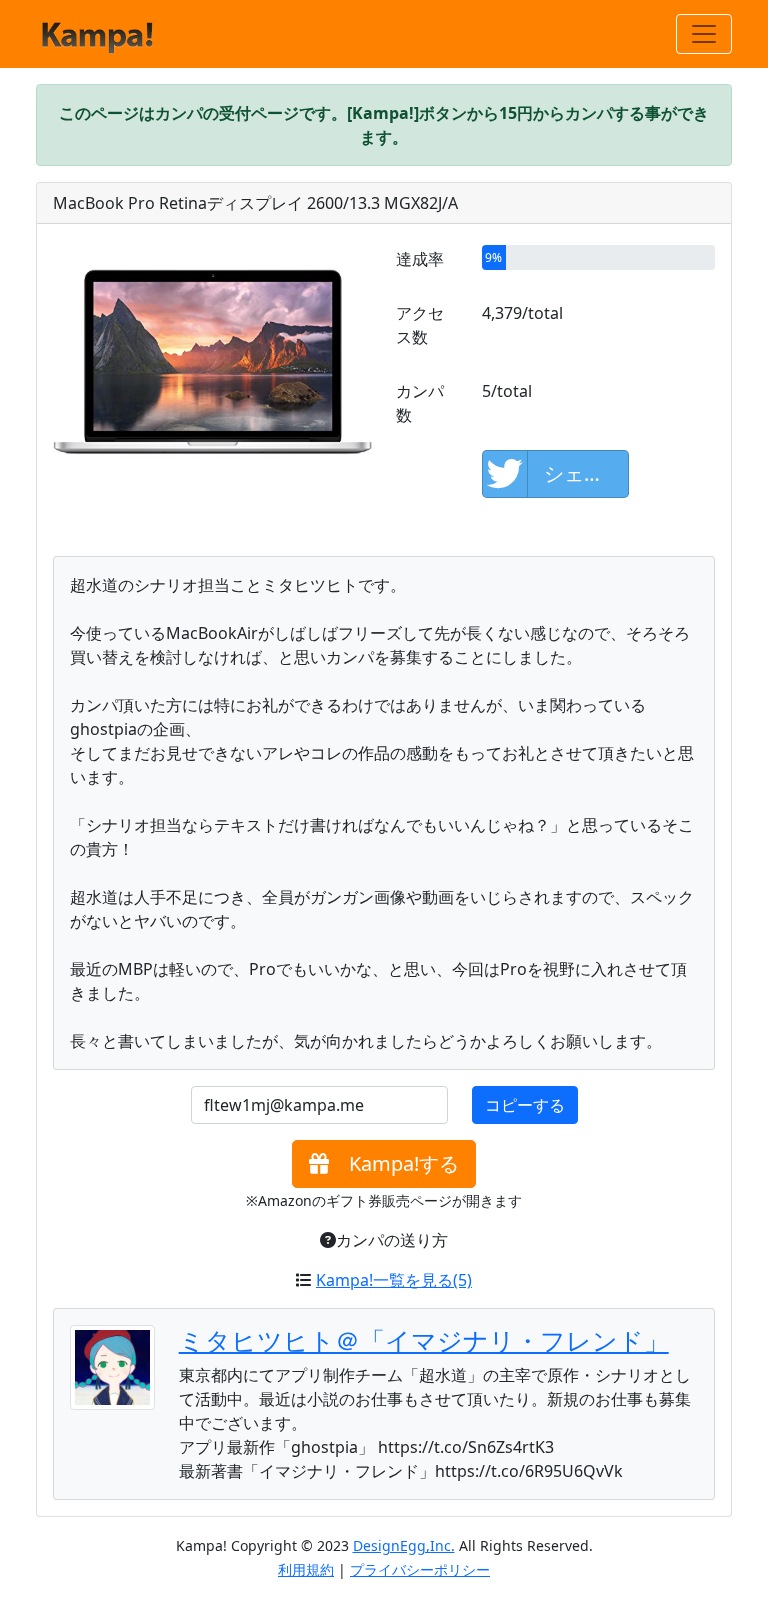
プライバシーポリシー (420, 1569)
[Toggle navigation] (704, 34)
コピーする (525, 1105)
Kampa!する (394, 1163)
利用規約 (306, 1569)
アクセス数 (420, 325)
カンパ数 (420, 403)
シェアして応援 (587, 473)
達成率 (420, 259)
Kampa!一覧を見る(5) (394, 1280)
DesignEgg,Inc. (404, 1545)
